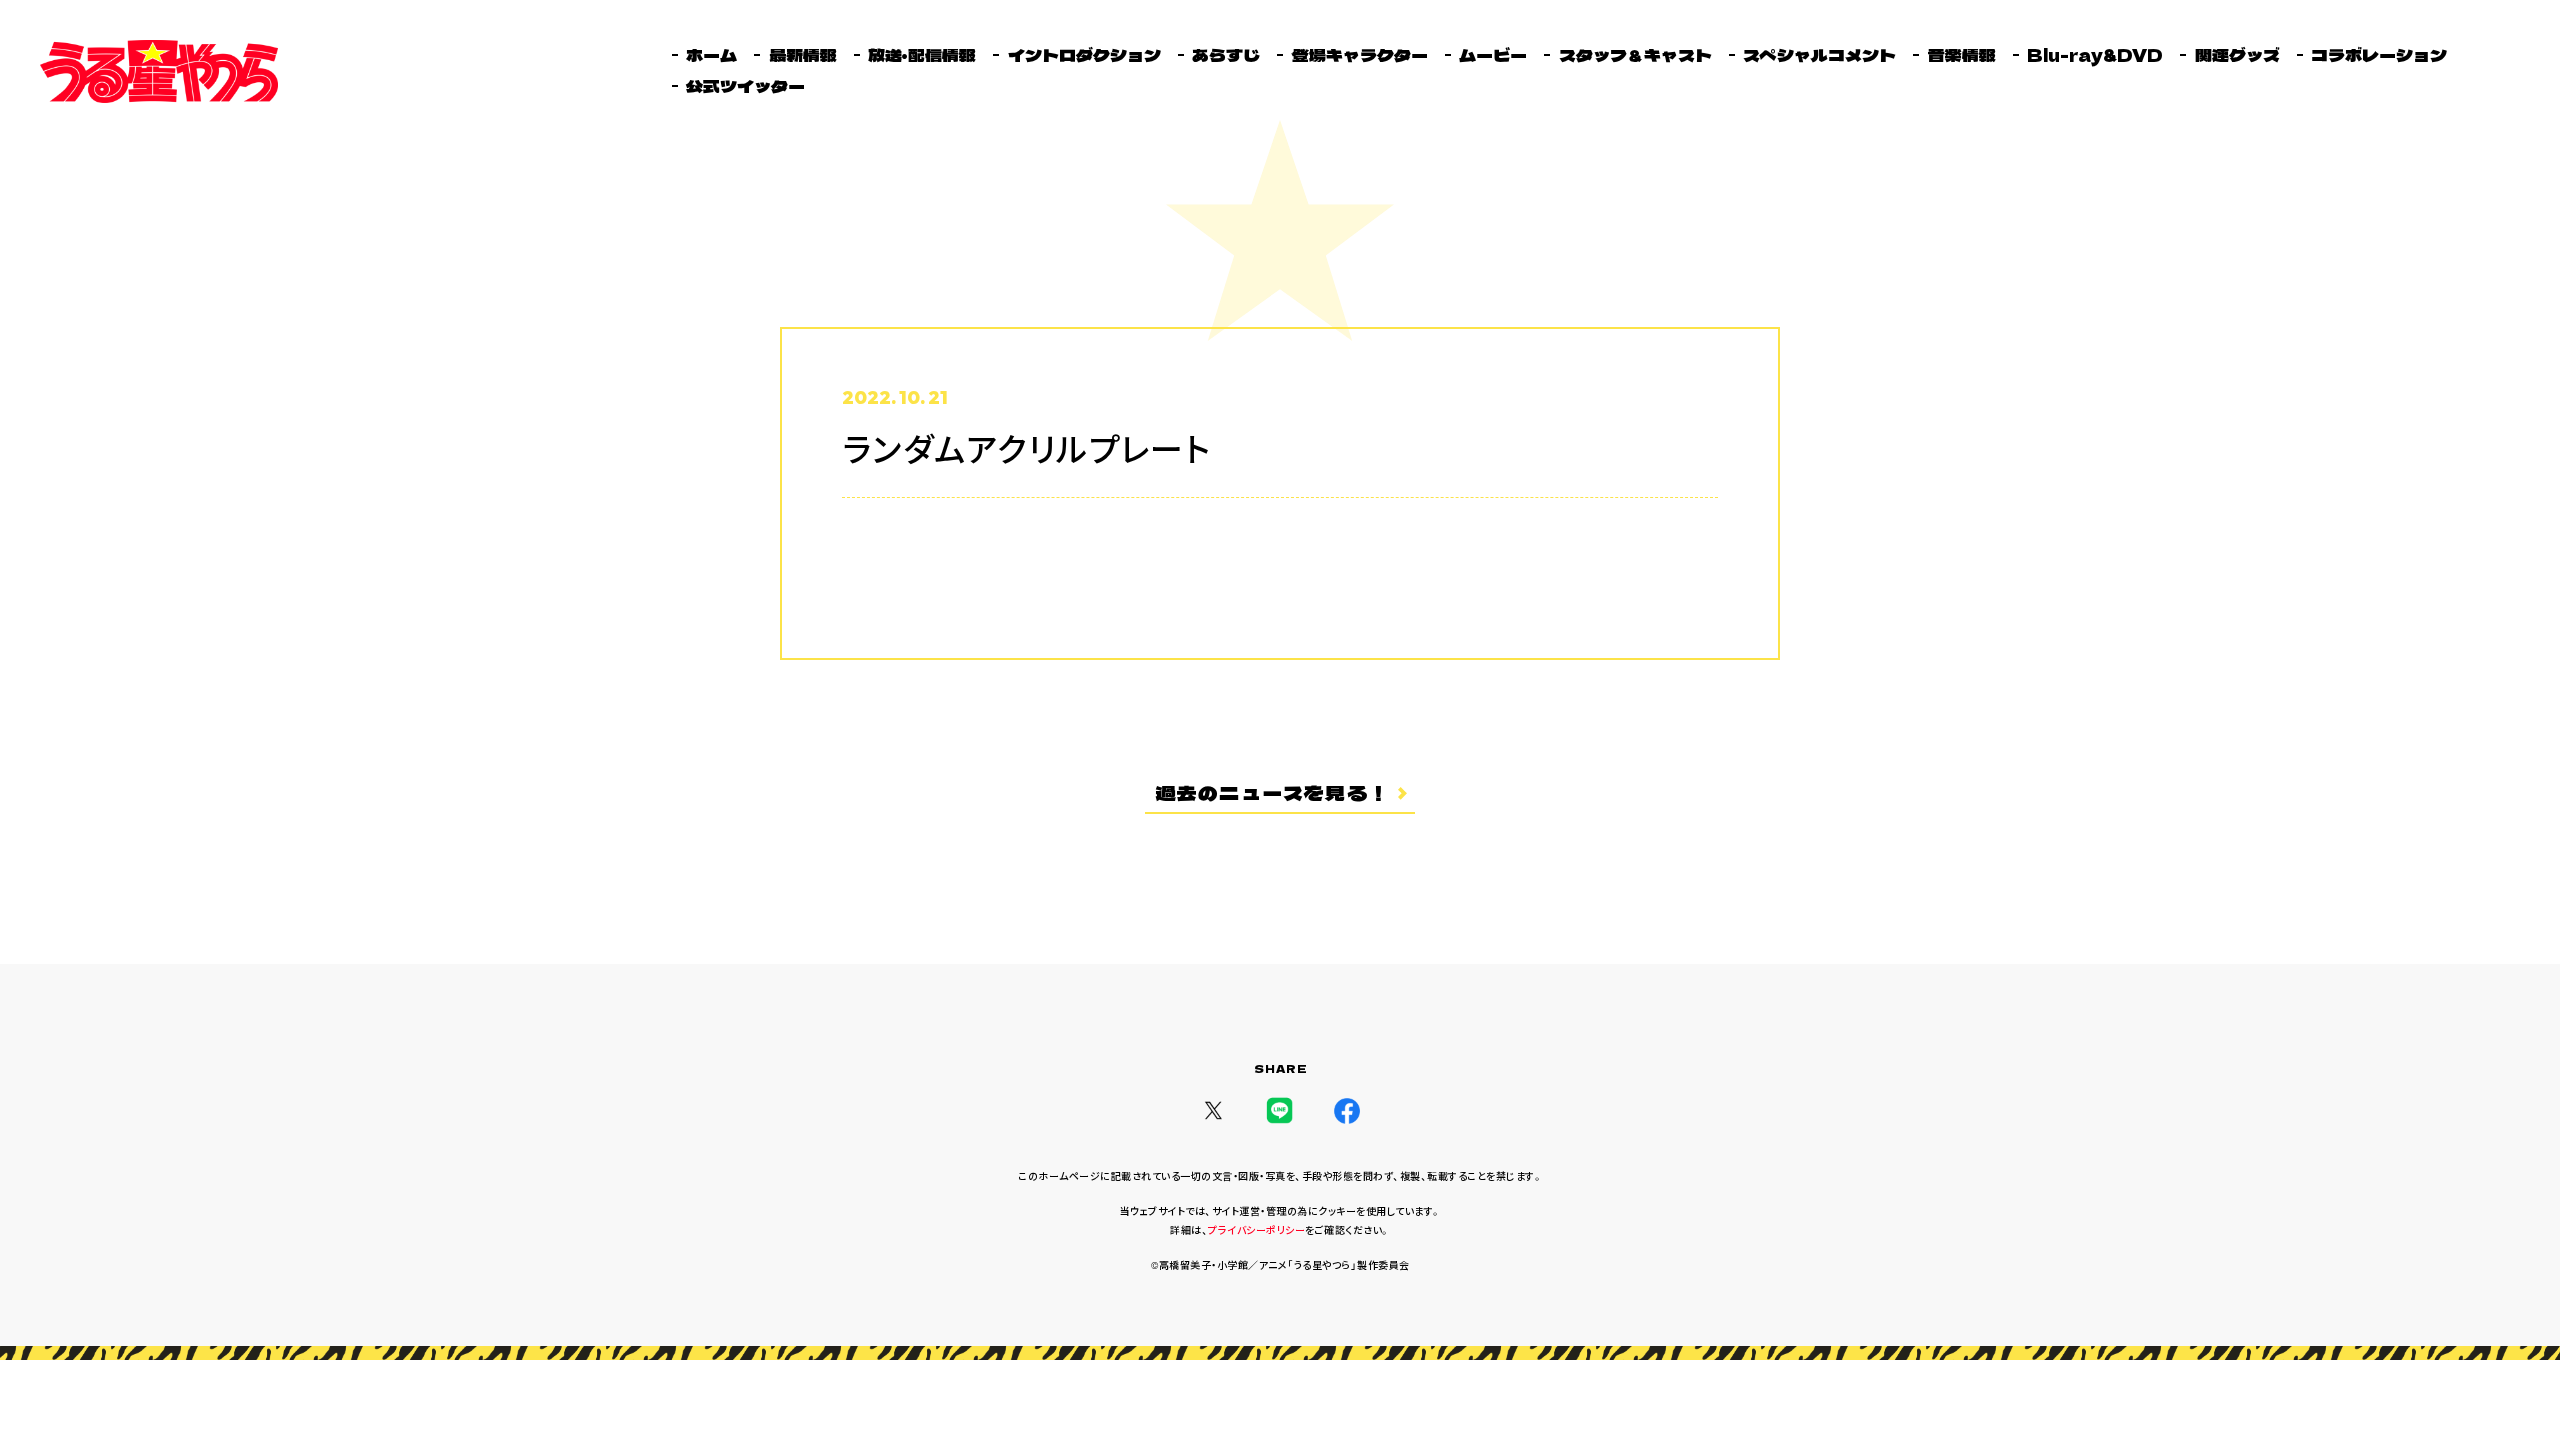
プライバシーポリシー (1256, 1230)
